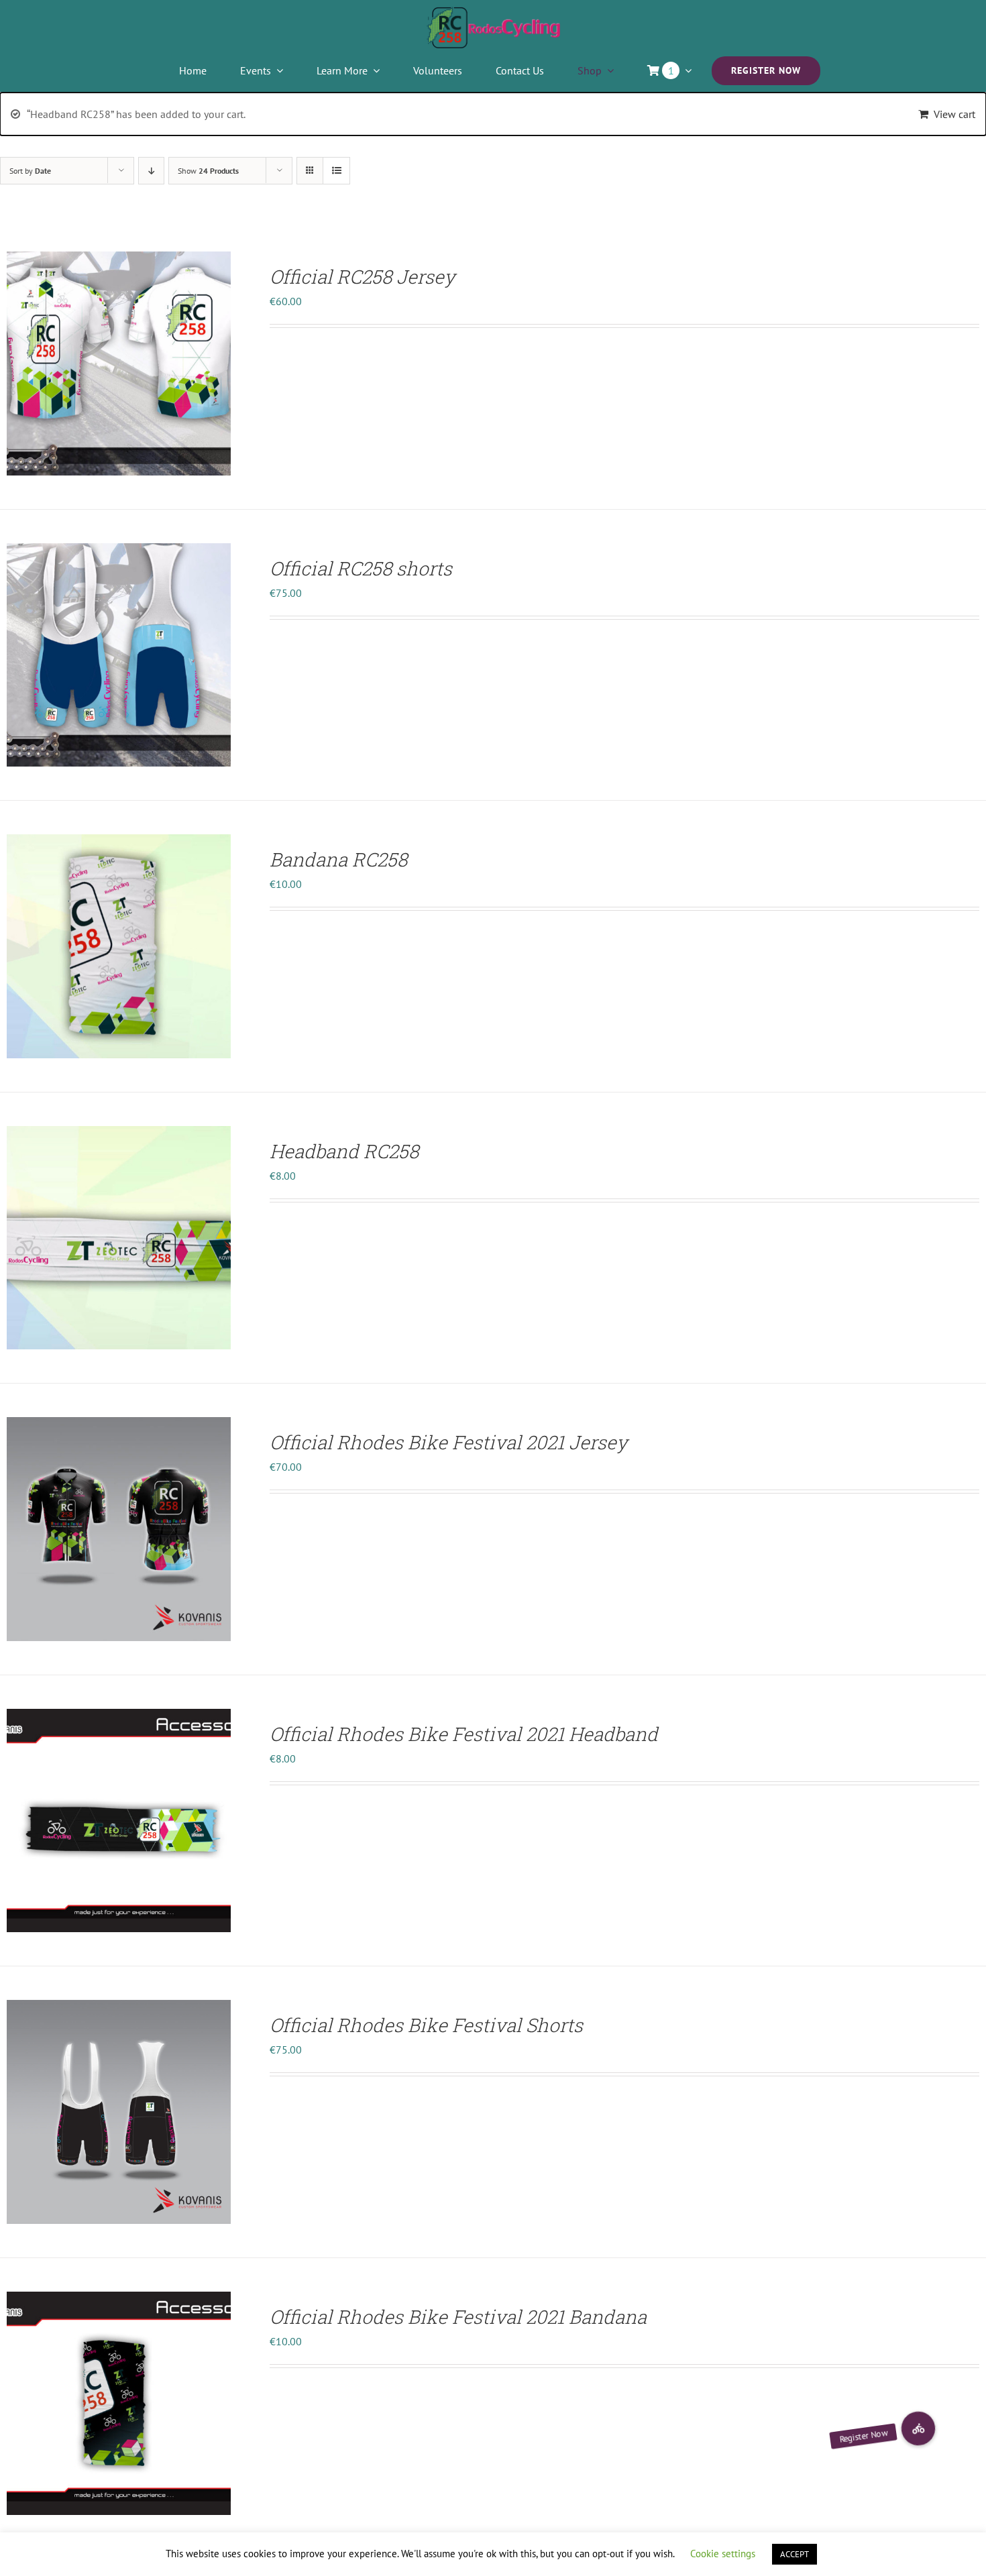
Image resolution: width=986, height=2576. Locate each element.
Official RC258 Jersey (362, 277)
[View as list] (336, 171)
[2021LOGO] (493, 12)
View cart (954, 114)
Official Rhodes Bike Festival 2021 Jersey (448, 1442)
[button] (918, 2428)
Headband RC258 (344, 1151)
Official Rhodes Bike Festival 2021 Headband (464, 1734)
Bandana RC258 (338, 859)
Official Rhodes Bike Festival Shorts (426, 2025)
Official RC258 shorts (361, 568)
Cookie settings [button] (723, 2554)
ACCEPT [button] (795, 2554)
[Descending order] (151, 171)
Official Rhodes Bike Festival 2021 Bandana (458, 2317)
